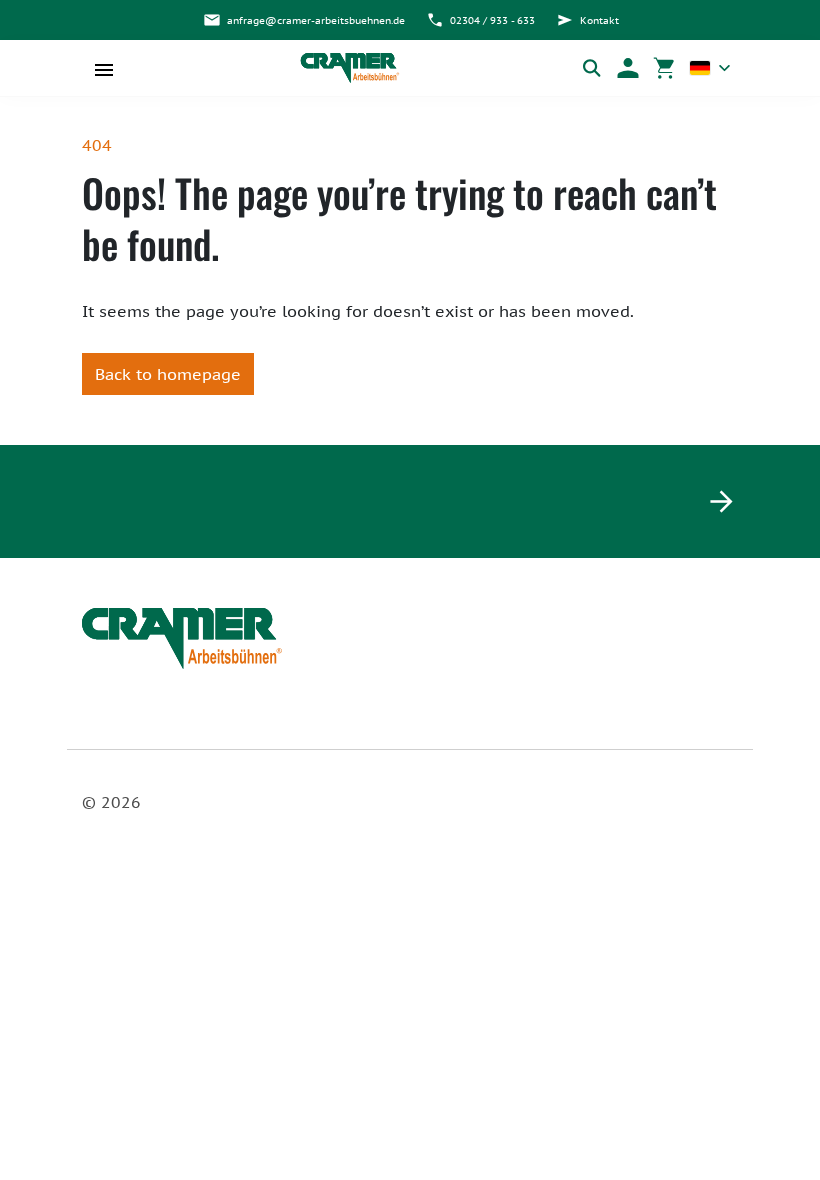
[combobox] (710, 68)
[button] (628, 68)
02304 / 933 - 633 (492, 20)
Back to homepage (168, 374)
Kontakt (599, 20)
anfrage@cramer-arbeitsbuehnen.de (316, 20)
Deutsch (710, 68)
